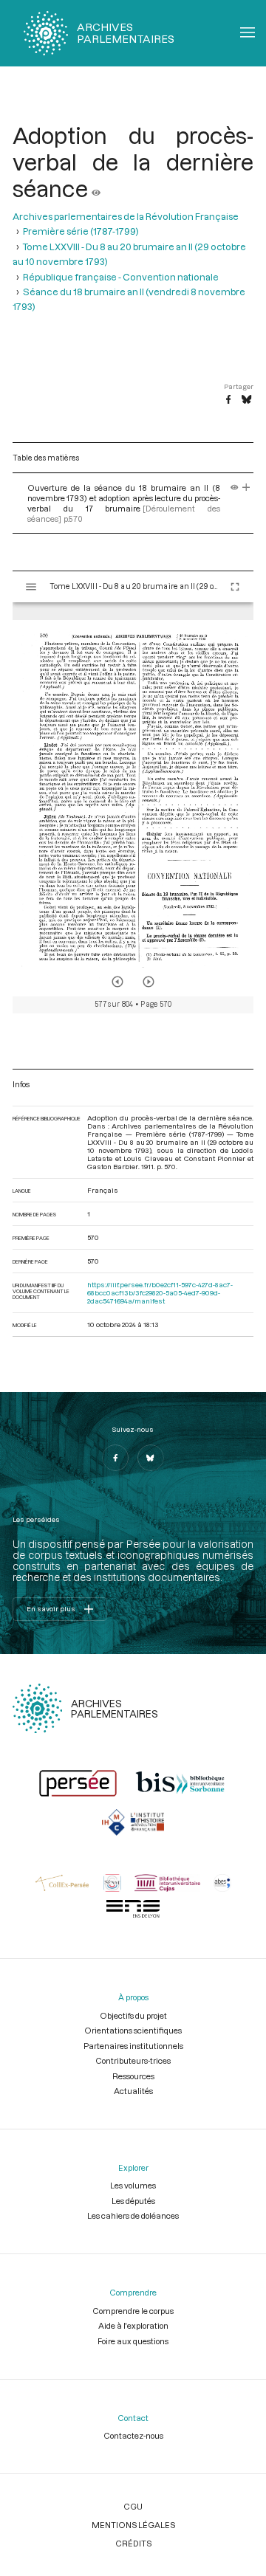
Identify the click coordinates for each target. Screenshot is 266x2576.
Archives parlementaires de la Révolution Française (126, 216)
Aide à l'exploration (133, 2325)
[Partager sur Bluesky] (246, 400)
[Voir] (96, 188)
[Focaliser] (246, 488)
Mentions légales (133, 2525)
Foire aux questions (133, 2341)
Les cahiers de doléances (133, 2215)
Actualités (133, 2091)
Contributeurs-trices (133, 2060)
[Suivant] (149, 982)
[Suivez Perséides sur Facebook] (115, 1458)
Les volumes (133, 2185)
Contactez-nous (133, 2435)
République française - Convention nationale (121, 277)
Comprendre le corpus (133, 2311)
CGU (133, 2506)
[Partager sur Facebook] (228, 400)
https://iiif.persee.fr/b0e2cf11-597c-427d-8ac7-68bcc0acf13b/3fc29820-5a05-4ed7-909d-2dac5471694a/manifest (160, 1293)
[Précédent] (117, 982)
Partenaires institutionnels (133, 2046)
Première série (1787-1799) (81, 231)
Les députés (133, 2201)
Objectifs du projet (133, 2015)
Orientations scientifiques (133, 2030)
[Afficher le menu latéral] (31, 587)
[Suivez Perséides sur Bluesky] (151, 1458)
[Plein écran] (235, 587)
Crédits (133, 2543)
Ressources (133, 2076)
